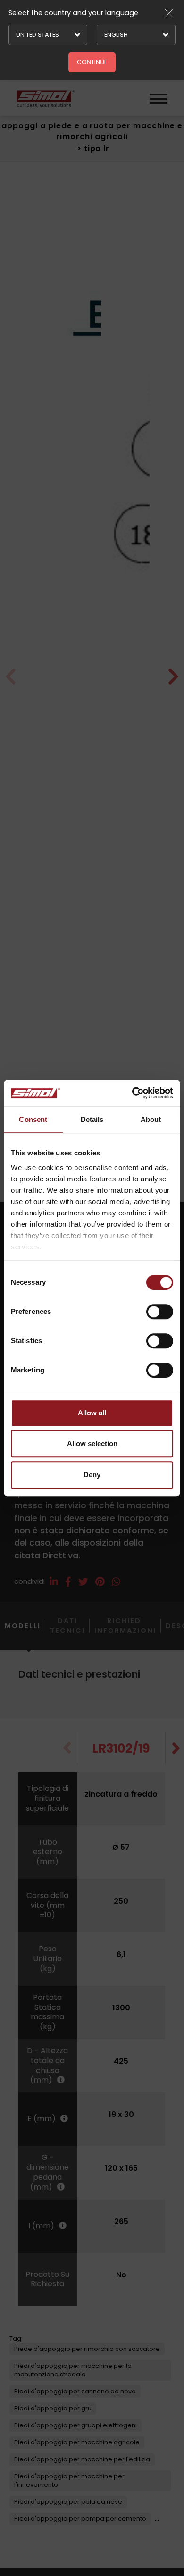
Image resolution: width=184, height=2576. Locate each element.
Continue (92, 62)
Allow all (92, 1413)
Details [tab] (92, 1119)
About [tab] (151, 1119)
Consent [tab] (33, 1119)
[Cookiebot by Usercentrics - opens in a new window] (132, 1093)
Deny (92, 1475)
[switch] (160, 1312)
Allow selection (92, 1443)
